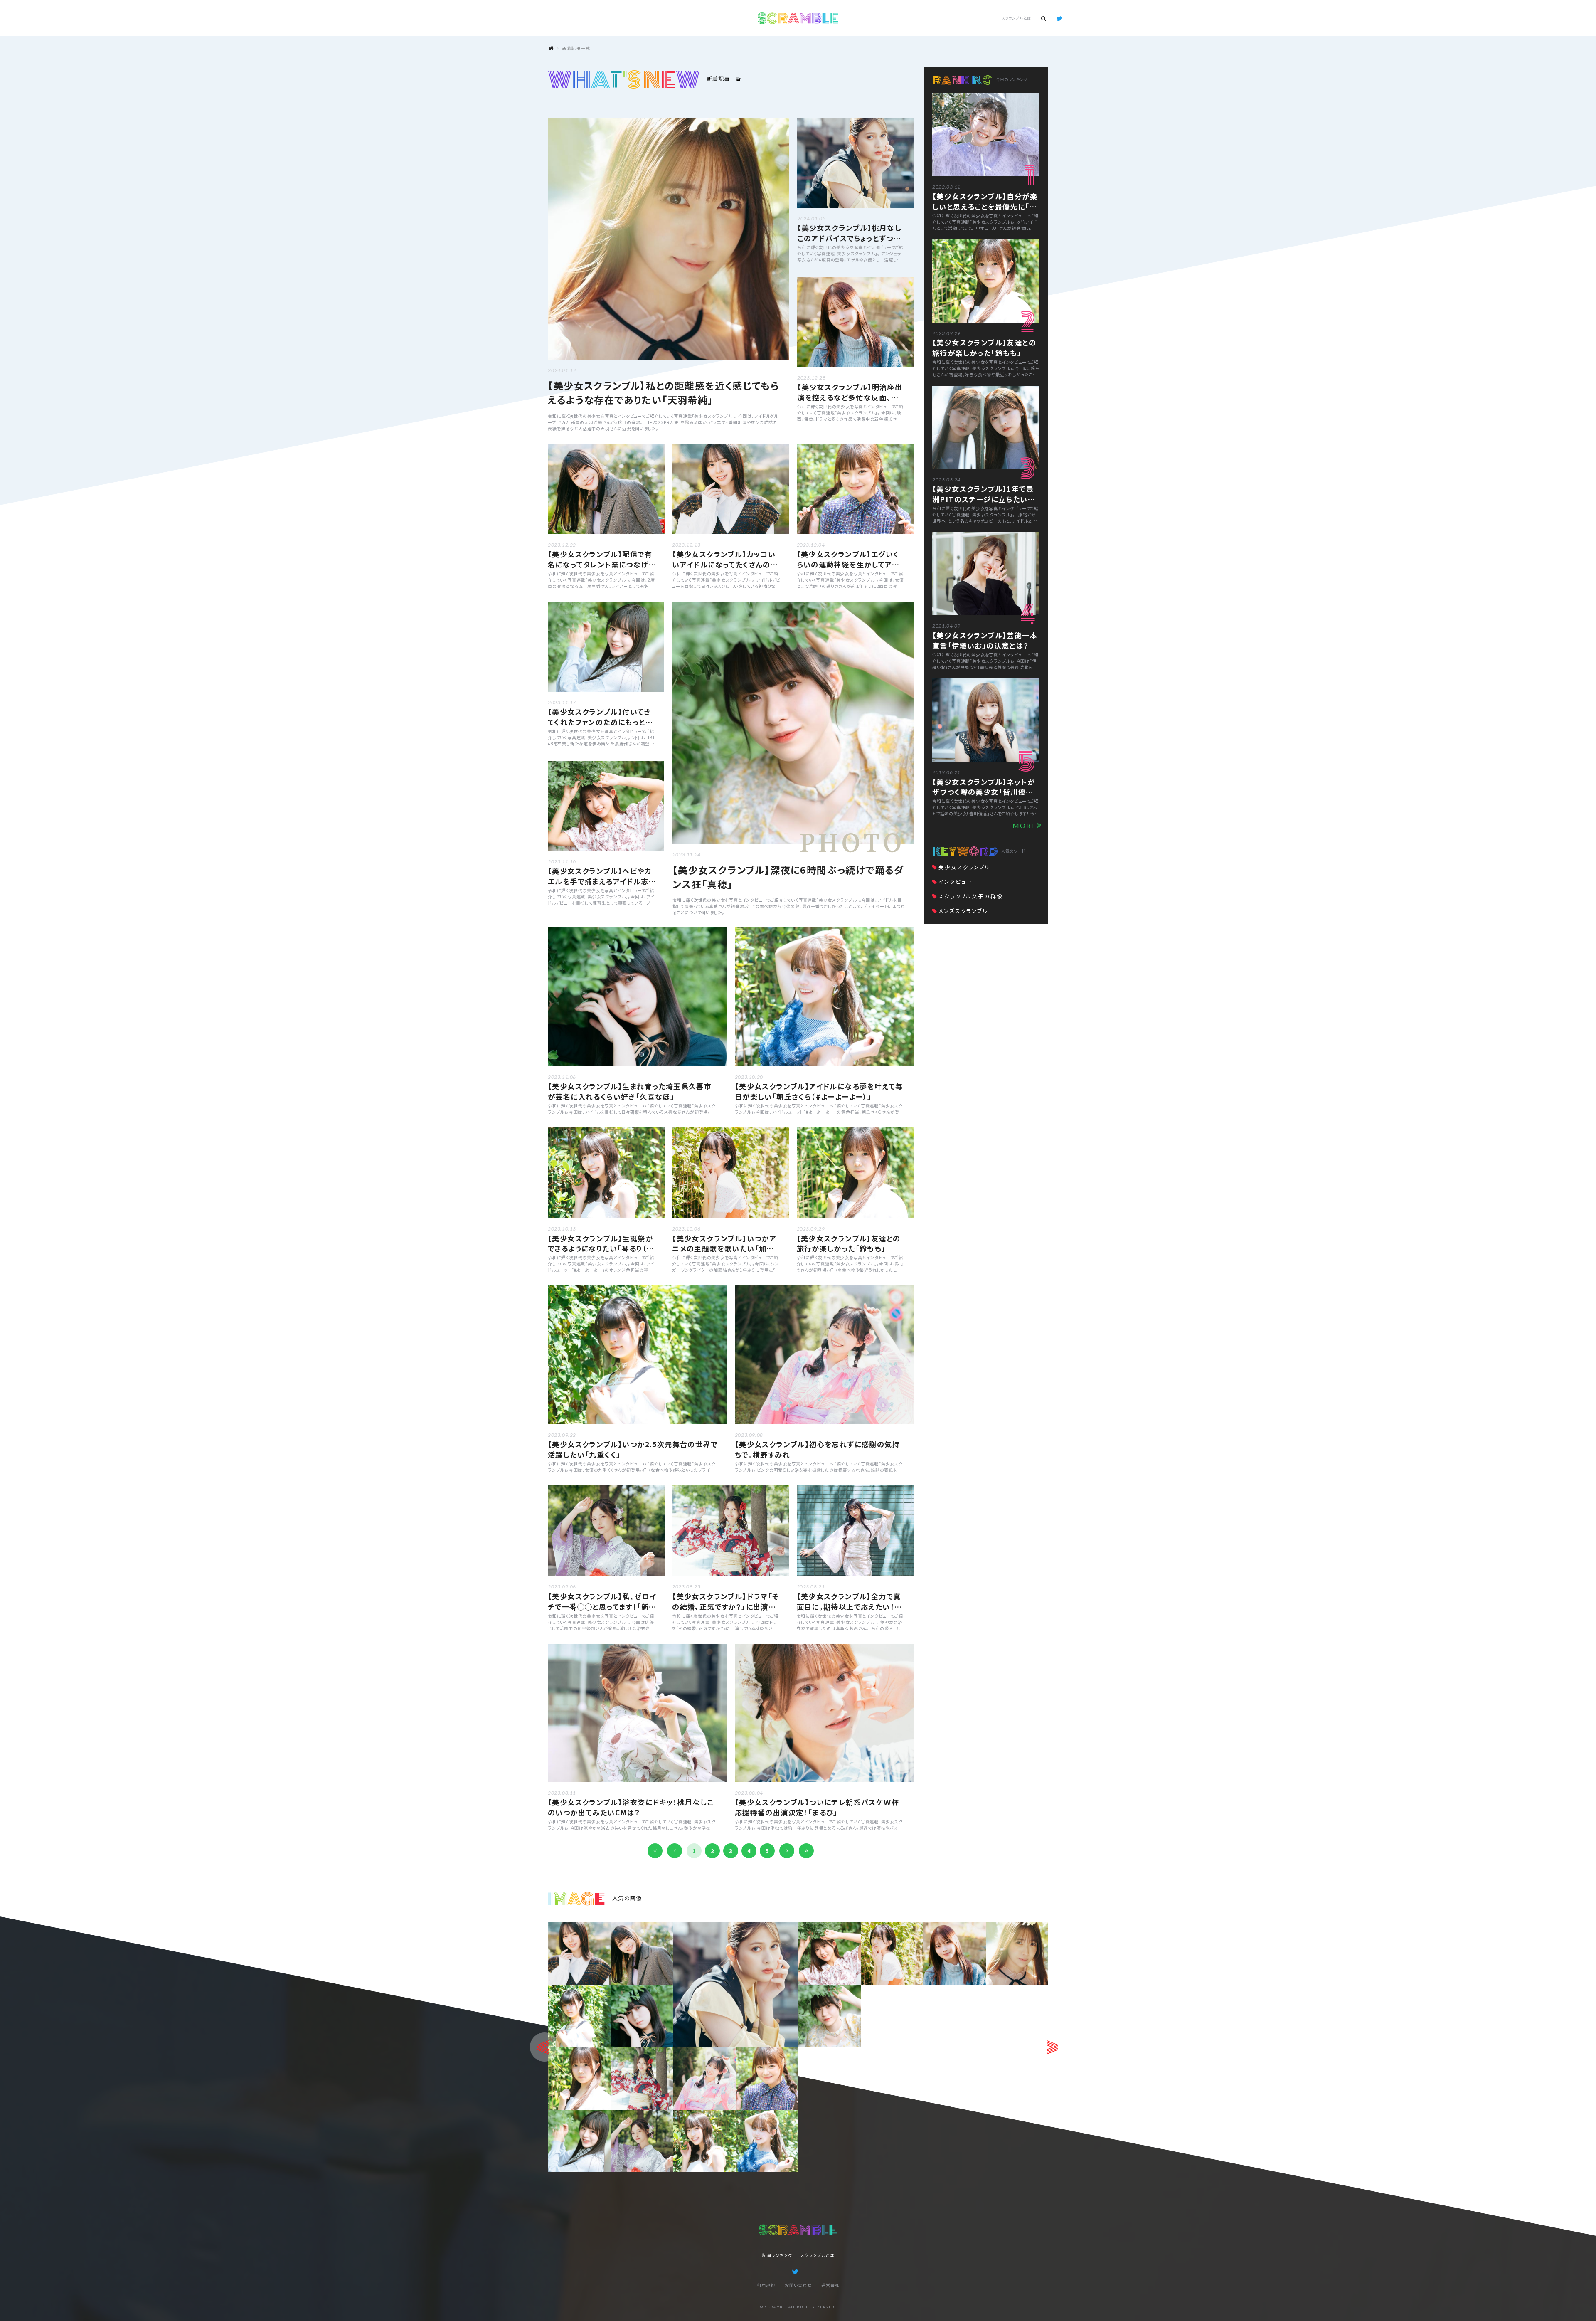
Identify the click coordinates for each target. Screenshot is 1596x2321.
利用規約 (766, 2285)
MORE (1024, 825)
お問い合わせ (798, 2285)
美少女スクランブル (964, 867)
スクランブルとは (1016, 18)
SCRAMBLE (798, 18)
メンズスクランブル (963, 911)
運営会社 (830, 2285)
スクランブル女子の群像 (971, 896)
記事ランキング (777, 2255)
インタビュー (956, 882)
